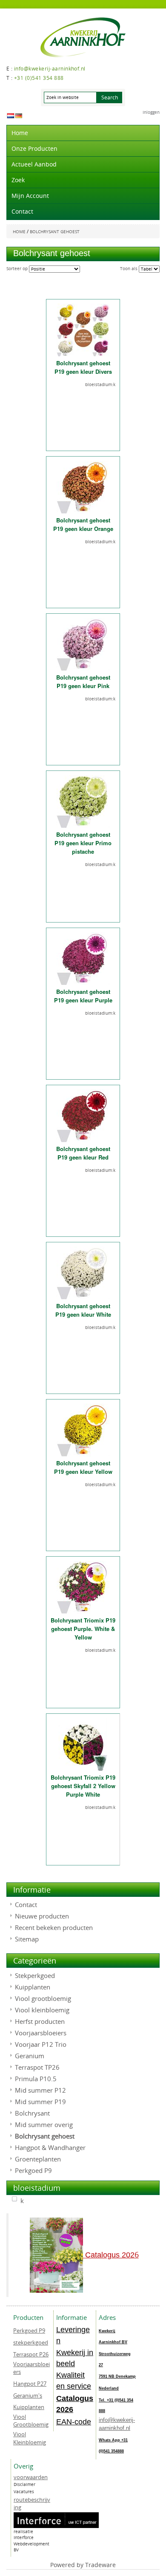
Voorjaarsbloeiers (41, 2033)
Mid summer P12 (40, 2090)
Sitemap (27, 1939)
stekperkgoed (31, 2342)
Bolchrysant (32, 2113)
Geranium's (28, 2395)
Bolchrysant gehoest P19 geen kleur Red (83, 1153)
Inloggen (151, 112)
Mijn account (30, 196)
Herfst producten (40, 2021)
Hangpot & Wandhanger (50, 2147)
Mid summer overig (44, 2125)
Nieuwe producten (42, 1916)
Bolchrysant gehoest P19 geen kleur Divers (83, 367)
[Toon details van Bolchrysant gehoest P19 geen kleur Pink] (83, 645)
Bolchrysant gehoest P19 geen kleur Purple (83, 996)
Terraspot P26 (31, 2354)
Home (20, 133)
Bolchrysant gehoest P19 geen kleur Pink (83, 681)
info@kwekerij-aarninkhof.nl (117, 2424)
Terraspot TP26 (37, 2067)
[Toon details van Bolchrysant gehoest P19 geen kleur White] (83, 1273)
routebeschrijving (32, 2504)
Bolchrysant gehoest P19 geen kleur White (83, 1310)
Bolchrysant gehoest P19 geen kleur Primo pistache (83, 843)
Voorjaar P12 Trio (41, 2044)
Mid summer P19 (40, 2102)
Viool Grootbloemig (31, 2421)
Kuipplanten (33, 1987)
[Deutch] (19, 115)
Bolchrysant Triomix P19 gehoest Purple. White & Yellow (83, 1629)
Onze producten (34, 148)
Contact (22, 211)
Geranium (30, 2056)
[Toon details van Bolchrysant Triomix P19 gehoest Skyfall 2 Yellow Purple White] (83, 1745)
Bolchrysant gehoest (45, 2136)
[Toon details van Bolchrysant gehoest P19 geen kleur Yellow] (83, 1430)
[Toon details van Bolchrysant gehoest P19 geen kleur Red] (83, 1116)
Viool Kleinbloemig (30, 2438)
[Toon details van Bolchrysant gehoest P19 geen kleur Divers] (83, 330)
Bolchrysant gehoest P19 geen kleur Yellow (83, 1467)
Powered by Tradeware (83, 2565)
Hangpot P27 (30, 2384)
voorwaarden (31, 2477)
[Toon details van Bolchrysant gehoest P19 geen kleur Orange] (83, 487)
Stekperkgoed (35, 1975)
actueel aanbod (34, 164)
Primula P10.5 (36, 2079)
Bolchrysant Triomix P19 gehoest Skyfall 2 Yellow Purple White (83, 1786)
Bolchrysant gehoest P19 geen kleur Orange (83, 524)
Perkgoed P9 (33, 2170)
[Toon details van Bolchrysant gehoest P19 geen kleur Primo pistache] (83, 802)
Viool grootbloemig (43, 1998)
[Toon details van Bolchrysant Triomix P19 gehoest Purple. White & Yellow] (83, 1587)
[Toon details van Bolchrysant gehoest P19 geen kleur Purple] (83, 959)
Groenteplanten (38, 2159)
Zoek (18, 180)
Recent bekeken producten (54, 1927)
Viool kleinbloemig (42, 2010)
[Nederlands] (11, 115)
